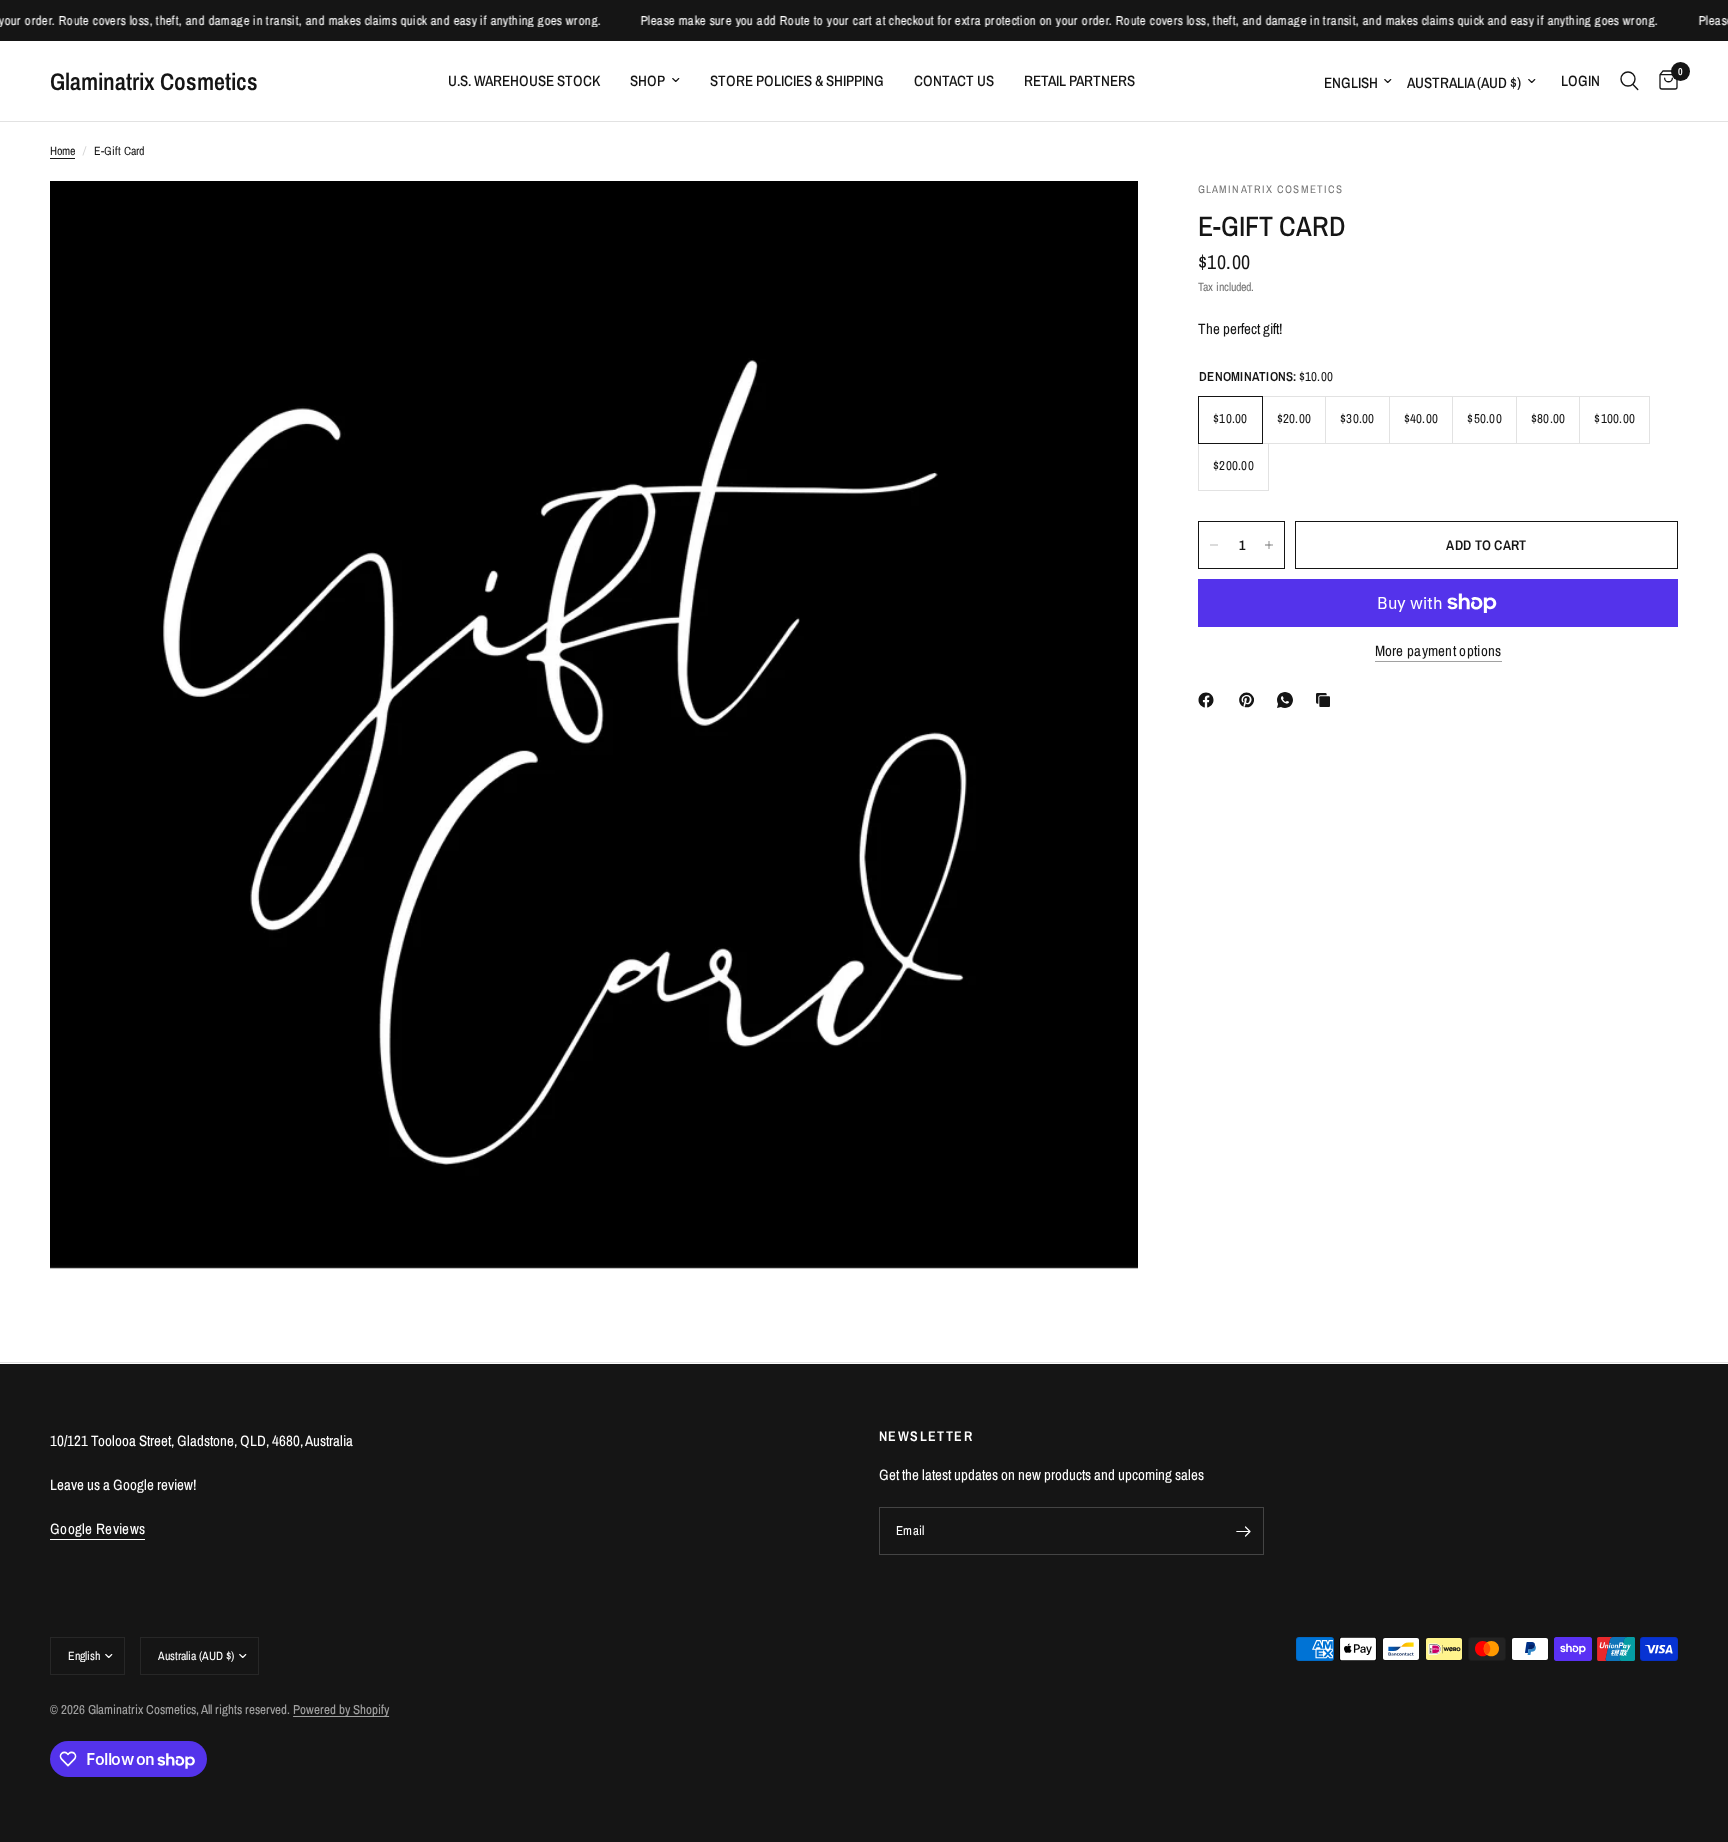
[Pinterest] (1251, 700)
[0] (1663, 81)
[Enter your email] (1244, 1531)
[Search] (1629, 81)
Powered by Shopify (341, 1709)
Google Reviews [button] (97, 1528)
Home (62, 151)
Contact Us (954, 80)
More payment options (1438, 650)
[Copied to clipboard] (1327, 700)
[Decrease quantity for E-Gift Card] (1214, 545)
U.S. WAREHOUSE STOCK (524, 80)
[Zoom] (1096, 223)
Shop (647, 80)
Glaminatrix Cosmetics (154, 81)
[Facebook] (1210, 700)
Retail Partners (1079, 80)
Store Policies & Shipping (797, 80)
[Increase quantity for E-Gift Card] (1269, 545)
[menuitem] (524, 81)
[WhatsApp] (1289, 700)
